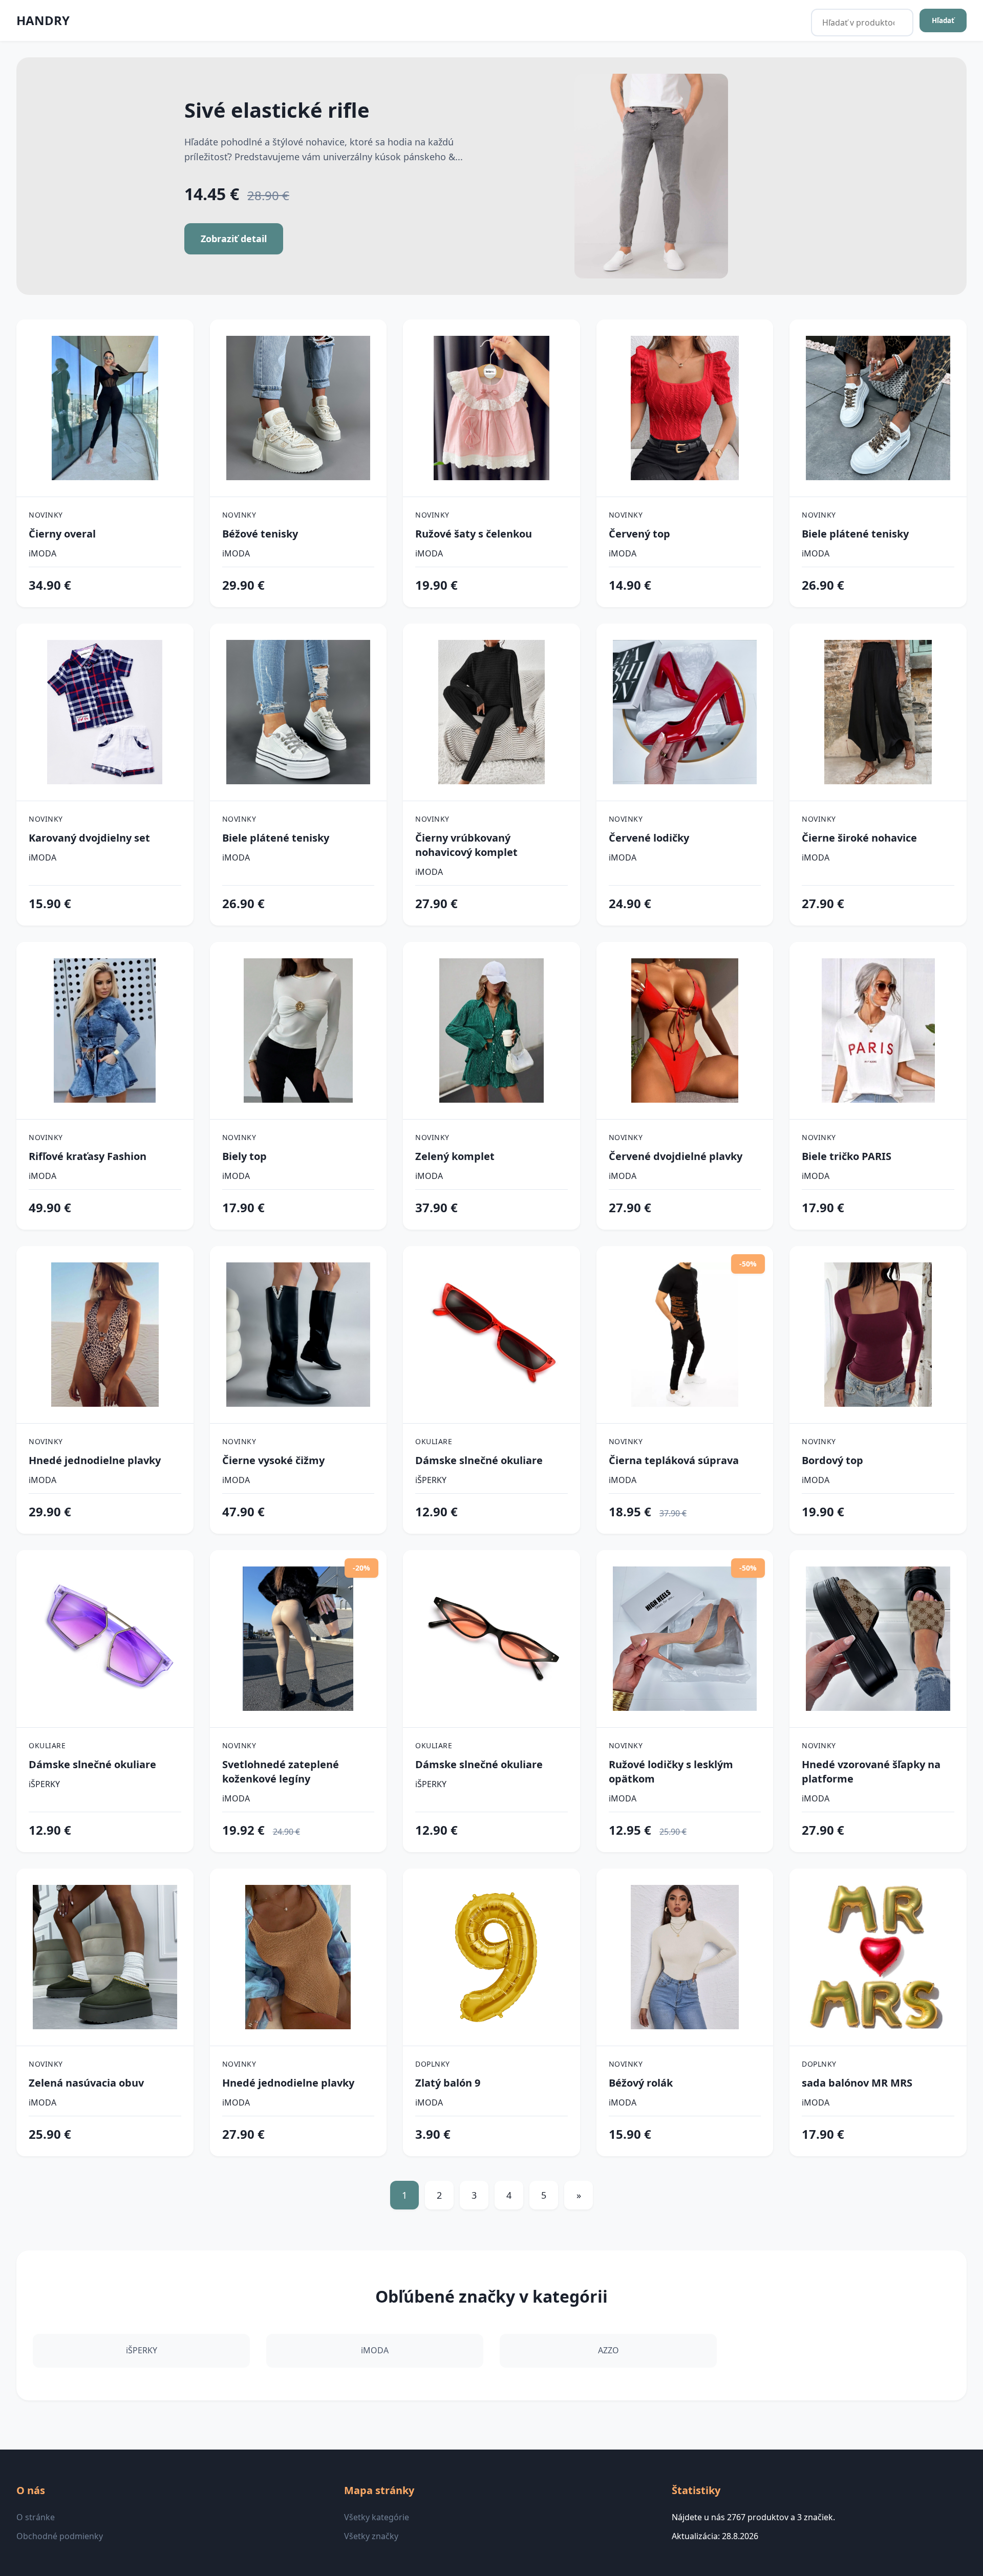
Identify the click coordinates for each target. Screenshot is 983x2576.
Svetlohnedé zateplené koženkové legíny (281, 1772)
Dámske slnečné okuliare (479, 1460)
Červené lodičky (649, 838)
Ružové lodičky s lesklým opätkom (671, 1772)
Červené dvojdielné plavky (676, 1156)
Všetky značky (371, 2536)
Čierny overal (62, 534)
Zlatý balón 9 (448, 2083)
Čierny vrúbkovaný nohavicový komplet (466, 845)
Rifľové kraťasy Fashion (88, 1156)
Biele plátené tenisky (855, 534)
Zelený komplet (455, 1156)
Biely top (244, 1156)
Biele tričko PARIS (847, 1156)
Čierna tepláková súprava (674, 1460)
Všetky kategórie (377, 2517)
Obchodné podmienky (60, 2536)
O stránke (36, 2517)
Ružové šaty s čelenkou (474, 534)
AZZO (608, 2350)
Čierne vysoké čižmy (273, 1460)
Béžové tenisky (260, 534)
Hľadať (943, 20)
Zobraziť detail (234, 239)
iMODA (42, 553)
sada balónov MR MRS (857, 2083)
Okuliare (434, 1441)
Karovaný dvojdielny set (89, 838)
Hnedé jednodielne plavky (95, 1460)
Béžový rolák (641, 2083)
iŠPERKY (431, 1480)
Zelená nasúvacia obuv (86, 2083)
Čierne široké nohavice (859, 838)
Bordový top (832, 1460)
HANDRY (43, 20)
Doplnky (433, 2064)
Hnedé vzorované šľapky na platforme (871, 1772)
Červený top (639, 534)
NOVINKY (46, 515)
